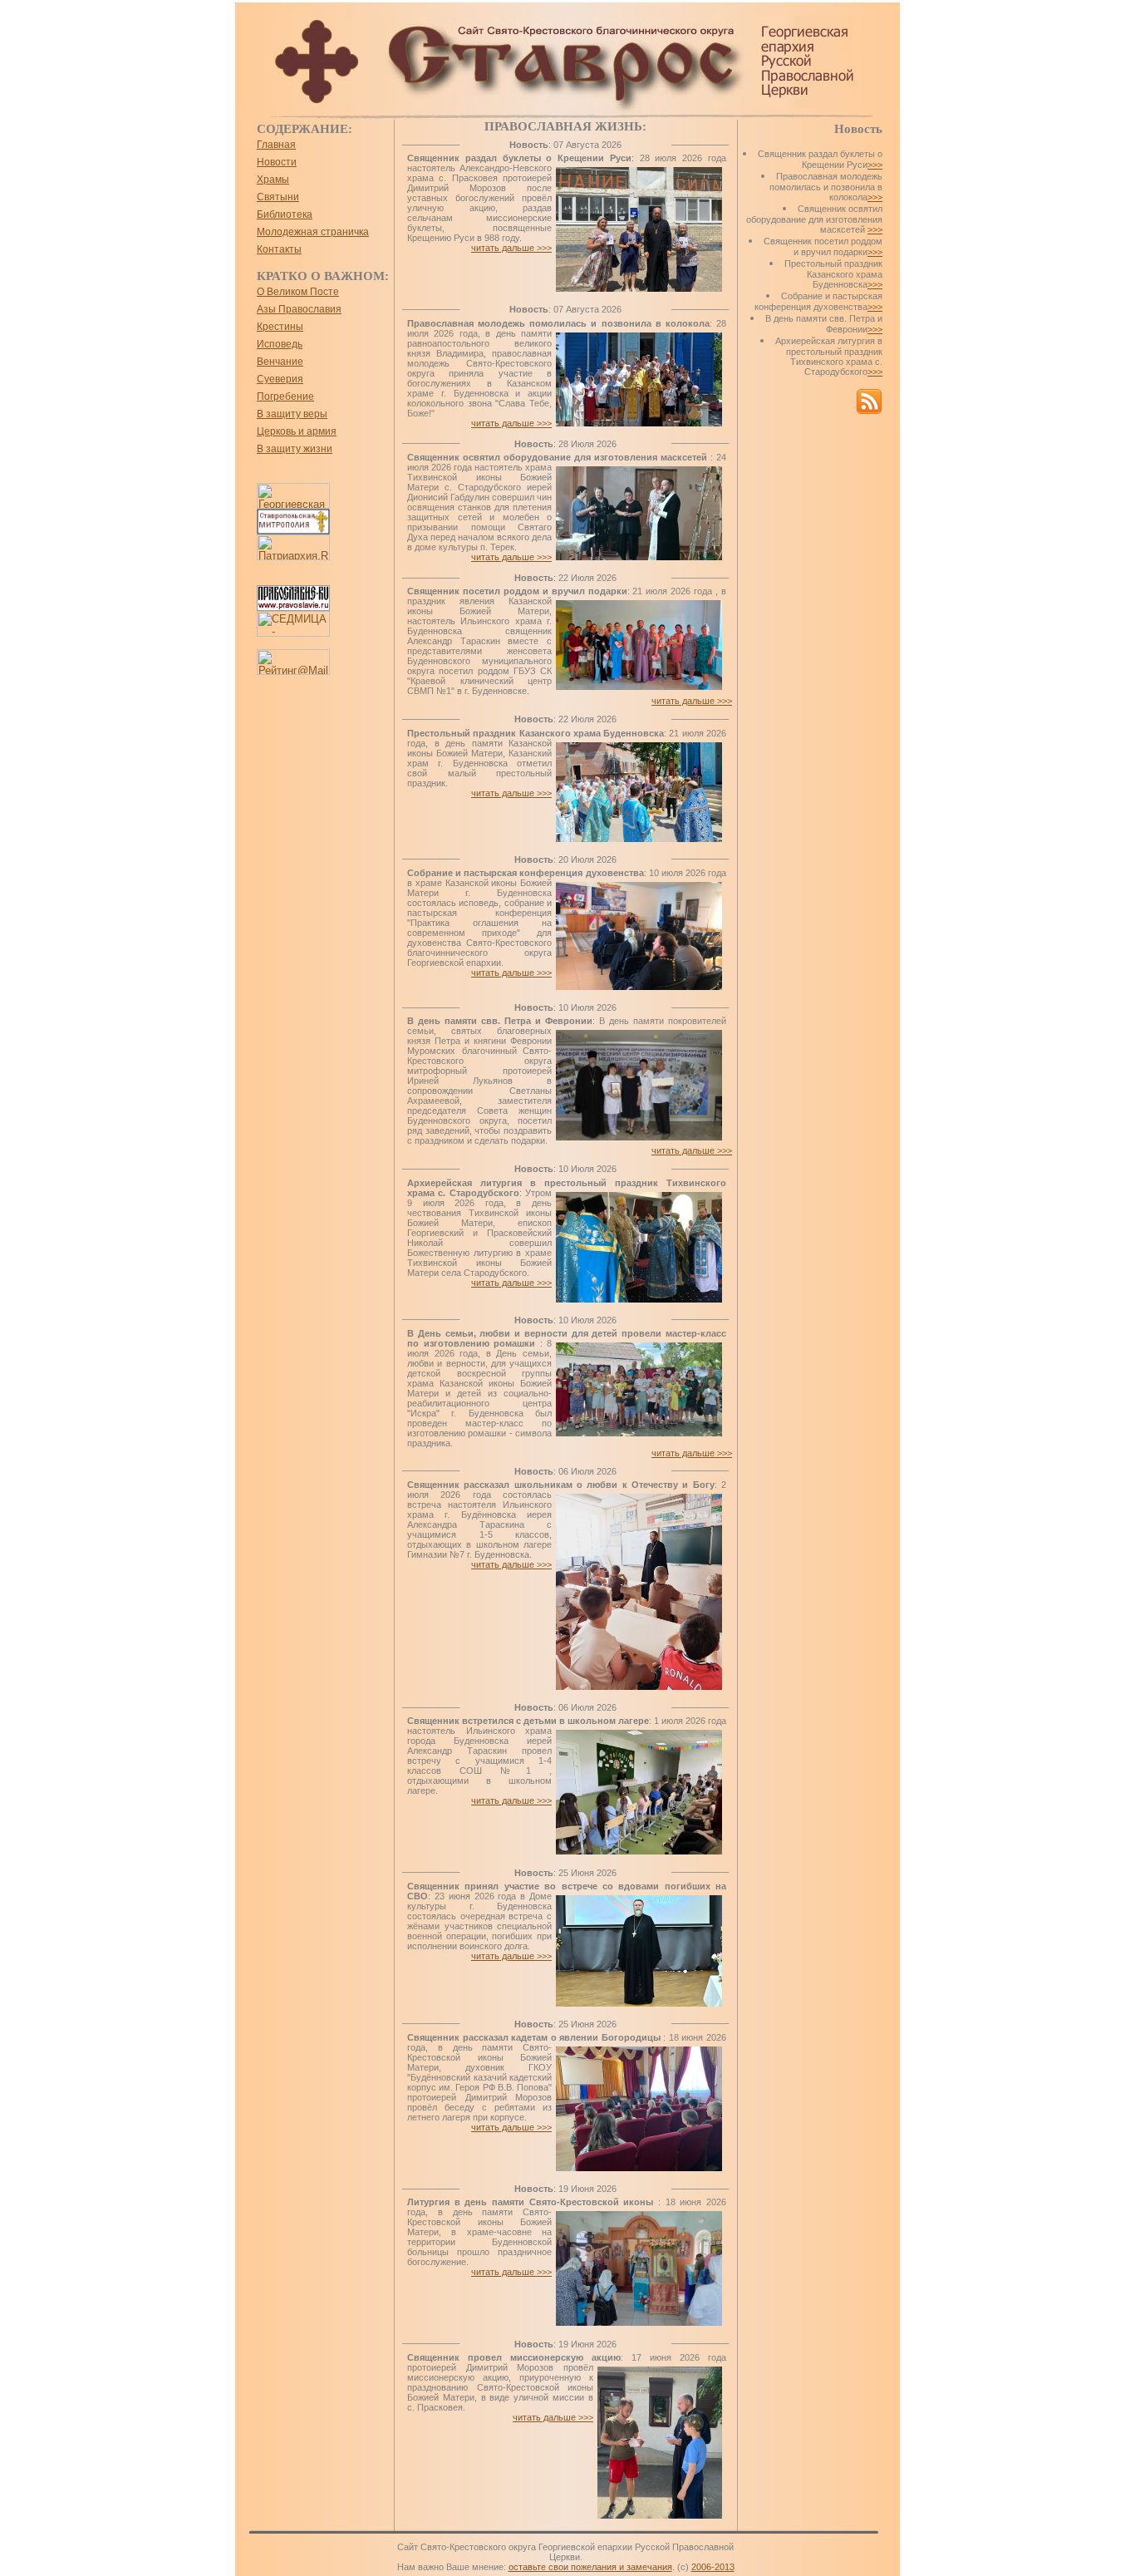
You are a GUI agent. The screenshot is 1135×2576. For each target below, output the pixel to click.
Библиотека (285, 214)
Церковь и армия (297, 431)
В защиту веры (292, 414)
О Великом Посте (298, 292)
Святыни (278, 197)
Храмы (273, 180)
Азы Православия (299, 309)
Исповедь (280, 344)
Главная (276, 145)
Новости (277, 162)
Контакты (279, 249)
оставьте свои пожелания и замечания (590, 2567)
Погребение (285, 396)
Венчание (280, 362)
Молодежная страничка (313, 232)
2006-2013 (713, 2567)
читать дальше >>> (511, 248)
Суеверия (280, 379)
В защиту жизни (295, 449)
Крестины (280, 327)
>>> (875, 165)
